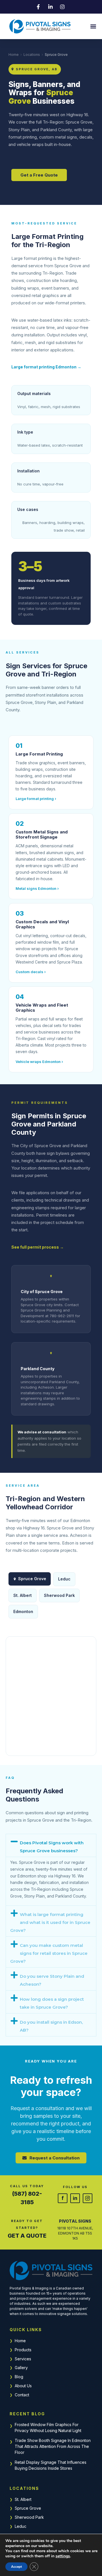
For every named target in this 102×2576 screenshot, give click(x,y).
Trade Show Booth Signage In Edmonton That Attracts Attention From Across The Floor (53, 2446)
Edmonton (23, 1611)
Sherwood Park (29, 2517)
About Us (23, 2386)
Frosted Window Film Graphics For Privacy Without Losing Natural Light (48, 2428)
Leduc (21, 2526)
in (75, 2198)
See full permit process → (38, 1247)
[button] (93, 26)
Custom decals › (31, 972)
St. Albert (23, 2499)
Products (23, 2350)
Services (23, 2359)
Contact (22, 2395)
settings (63, 2556)
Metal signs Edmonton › (37, 888)
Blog (19, 2377)
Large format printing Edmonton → (46, 367)
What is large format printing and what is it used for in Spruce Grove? (50, 1922)
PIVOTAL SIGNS (75, 2221)
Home (14, 55)
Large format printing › (36, 799)
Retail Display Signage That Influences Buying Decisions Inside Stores (51, 2465)
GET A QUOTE (27, 2236)
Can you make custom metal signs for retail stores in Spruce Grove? (49, 1953)
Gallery (21, 2368)
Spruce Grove (28, 2508)
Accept (16, 2567)
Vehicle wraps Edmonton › (39, 1062)
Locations (32, 55)
